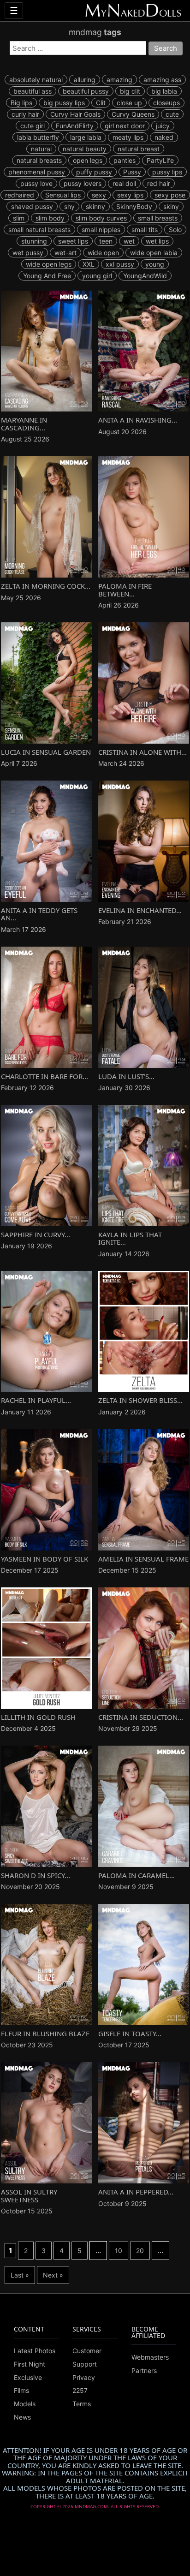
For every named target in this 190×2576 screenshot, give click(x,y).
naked (164, 137)
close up (129, 103)
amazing (119, 80)
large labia (86, 137)
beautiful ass (33, 91)
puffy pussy (94, 172)
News (22, 2417)
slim (19, 218)
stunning (34, 241)
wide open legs (49, 264)
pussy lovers (83, 183)
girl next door (125, 126)
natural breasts (39, 160)
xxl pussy (120, 264)
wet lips (157, 241)
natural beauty (85, 149)
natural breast (139, 149)
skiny (171, 206)
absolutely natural (36, 80)
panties (125, 160)
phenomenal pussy (37, 172)
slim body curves (101, 218)
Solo (175, 230)
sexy (99, 195)
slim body (50, 218)
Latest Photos (35, 2351)
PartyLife (160, 160)
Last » (20, 2275)
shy (69, 206)
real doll (124, 183)
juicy (163, 126)
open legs (88, 160)
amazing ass (162, 80)
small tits (145, 230)
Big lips (21, 103)
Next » (53, 2275)
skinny (95, 206)
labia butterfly (38, 137)
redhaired (20, 195)
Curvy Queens (133, 114)
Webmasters (150, 2357)
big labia (164, 91)
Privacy (84, 2377)
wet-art (65, 253)
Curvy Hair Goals (75, 114)
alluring (85, 80)
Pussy (132, 172)
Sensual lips (63, 195)
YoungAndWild (145, 276)
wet (129, 241)
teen (106, 241)
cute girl (33, 126)
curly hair (25, 114)
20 (140, 2251)
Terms (82, 2404)
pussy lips (167, 172)
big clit (130, 91)
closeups (166, 103)
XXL (89, 264)
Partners (144, 2370)
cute (172, 114)
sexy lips (130, 195)
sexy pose (170, 195)
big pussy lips (64, 103)
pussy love (36, 183)
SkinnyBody (134, 206)
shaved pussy (32, 206)
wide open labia (154, 253)
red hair (159, 183)
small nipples (101, 230)
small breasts (158, 218)
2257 (80, 2391)
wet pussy (28, 253)
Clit (101, 103)
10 (119, 2251)
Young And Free (47, 276)
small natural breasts (39, 230)
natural (41, 149)
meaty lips (128, 137)
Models (25, 2404)
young (155, 264)
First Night (30, 2364)
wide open (103, 253)
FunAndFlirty (75, 126)
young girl (97, 276)
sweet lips (73, 241)
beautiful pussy (86, 91)
